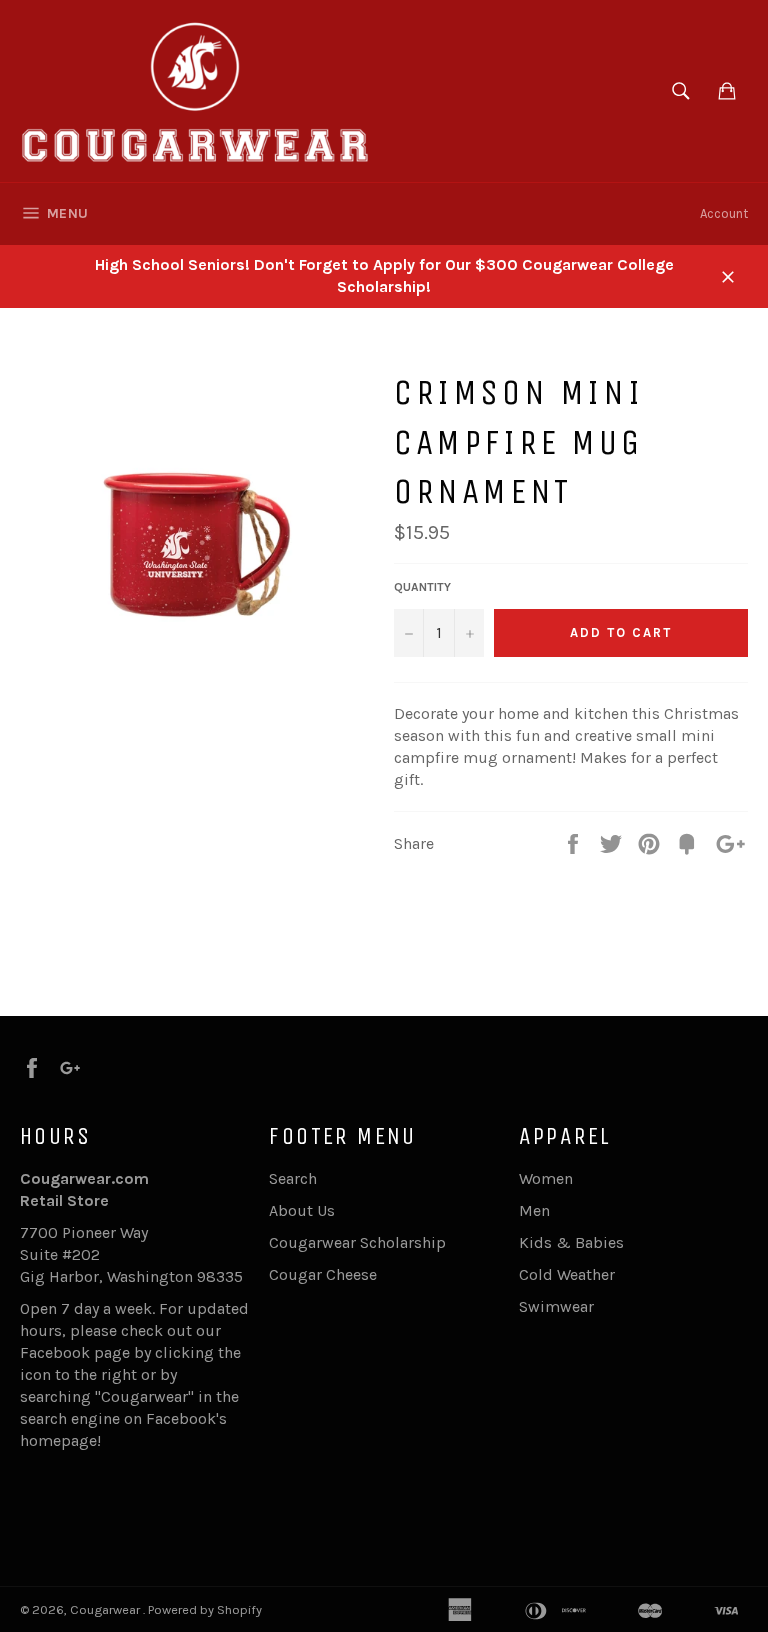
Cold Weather (567, 1274)
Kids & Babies (571, 1242)
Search (293, 1178)
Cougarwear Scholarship (357, 1242)
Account (724, 213)
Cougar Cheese (323, 1274)
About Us (302, 1210)
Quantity (422, 587)
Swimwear (556, 1306)
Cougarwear (106, 1609)
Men (534, 1210)
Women (546, 1178)
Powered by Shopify (205, 1609)
